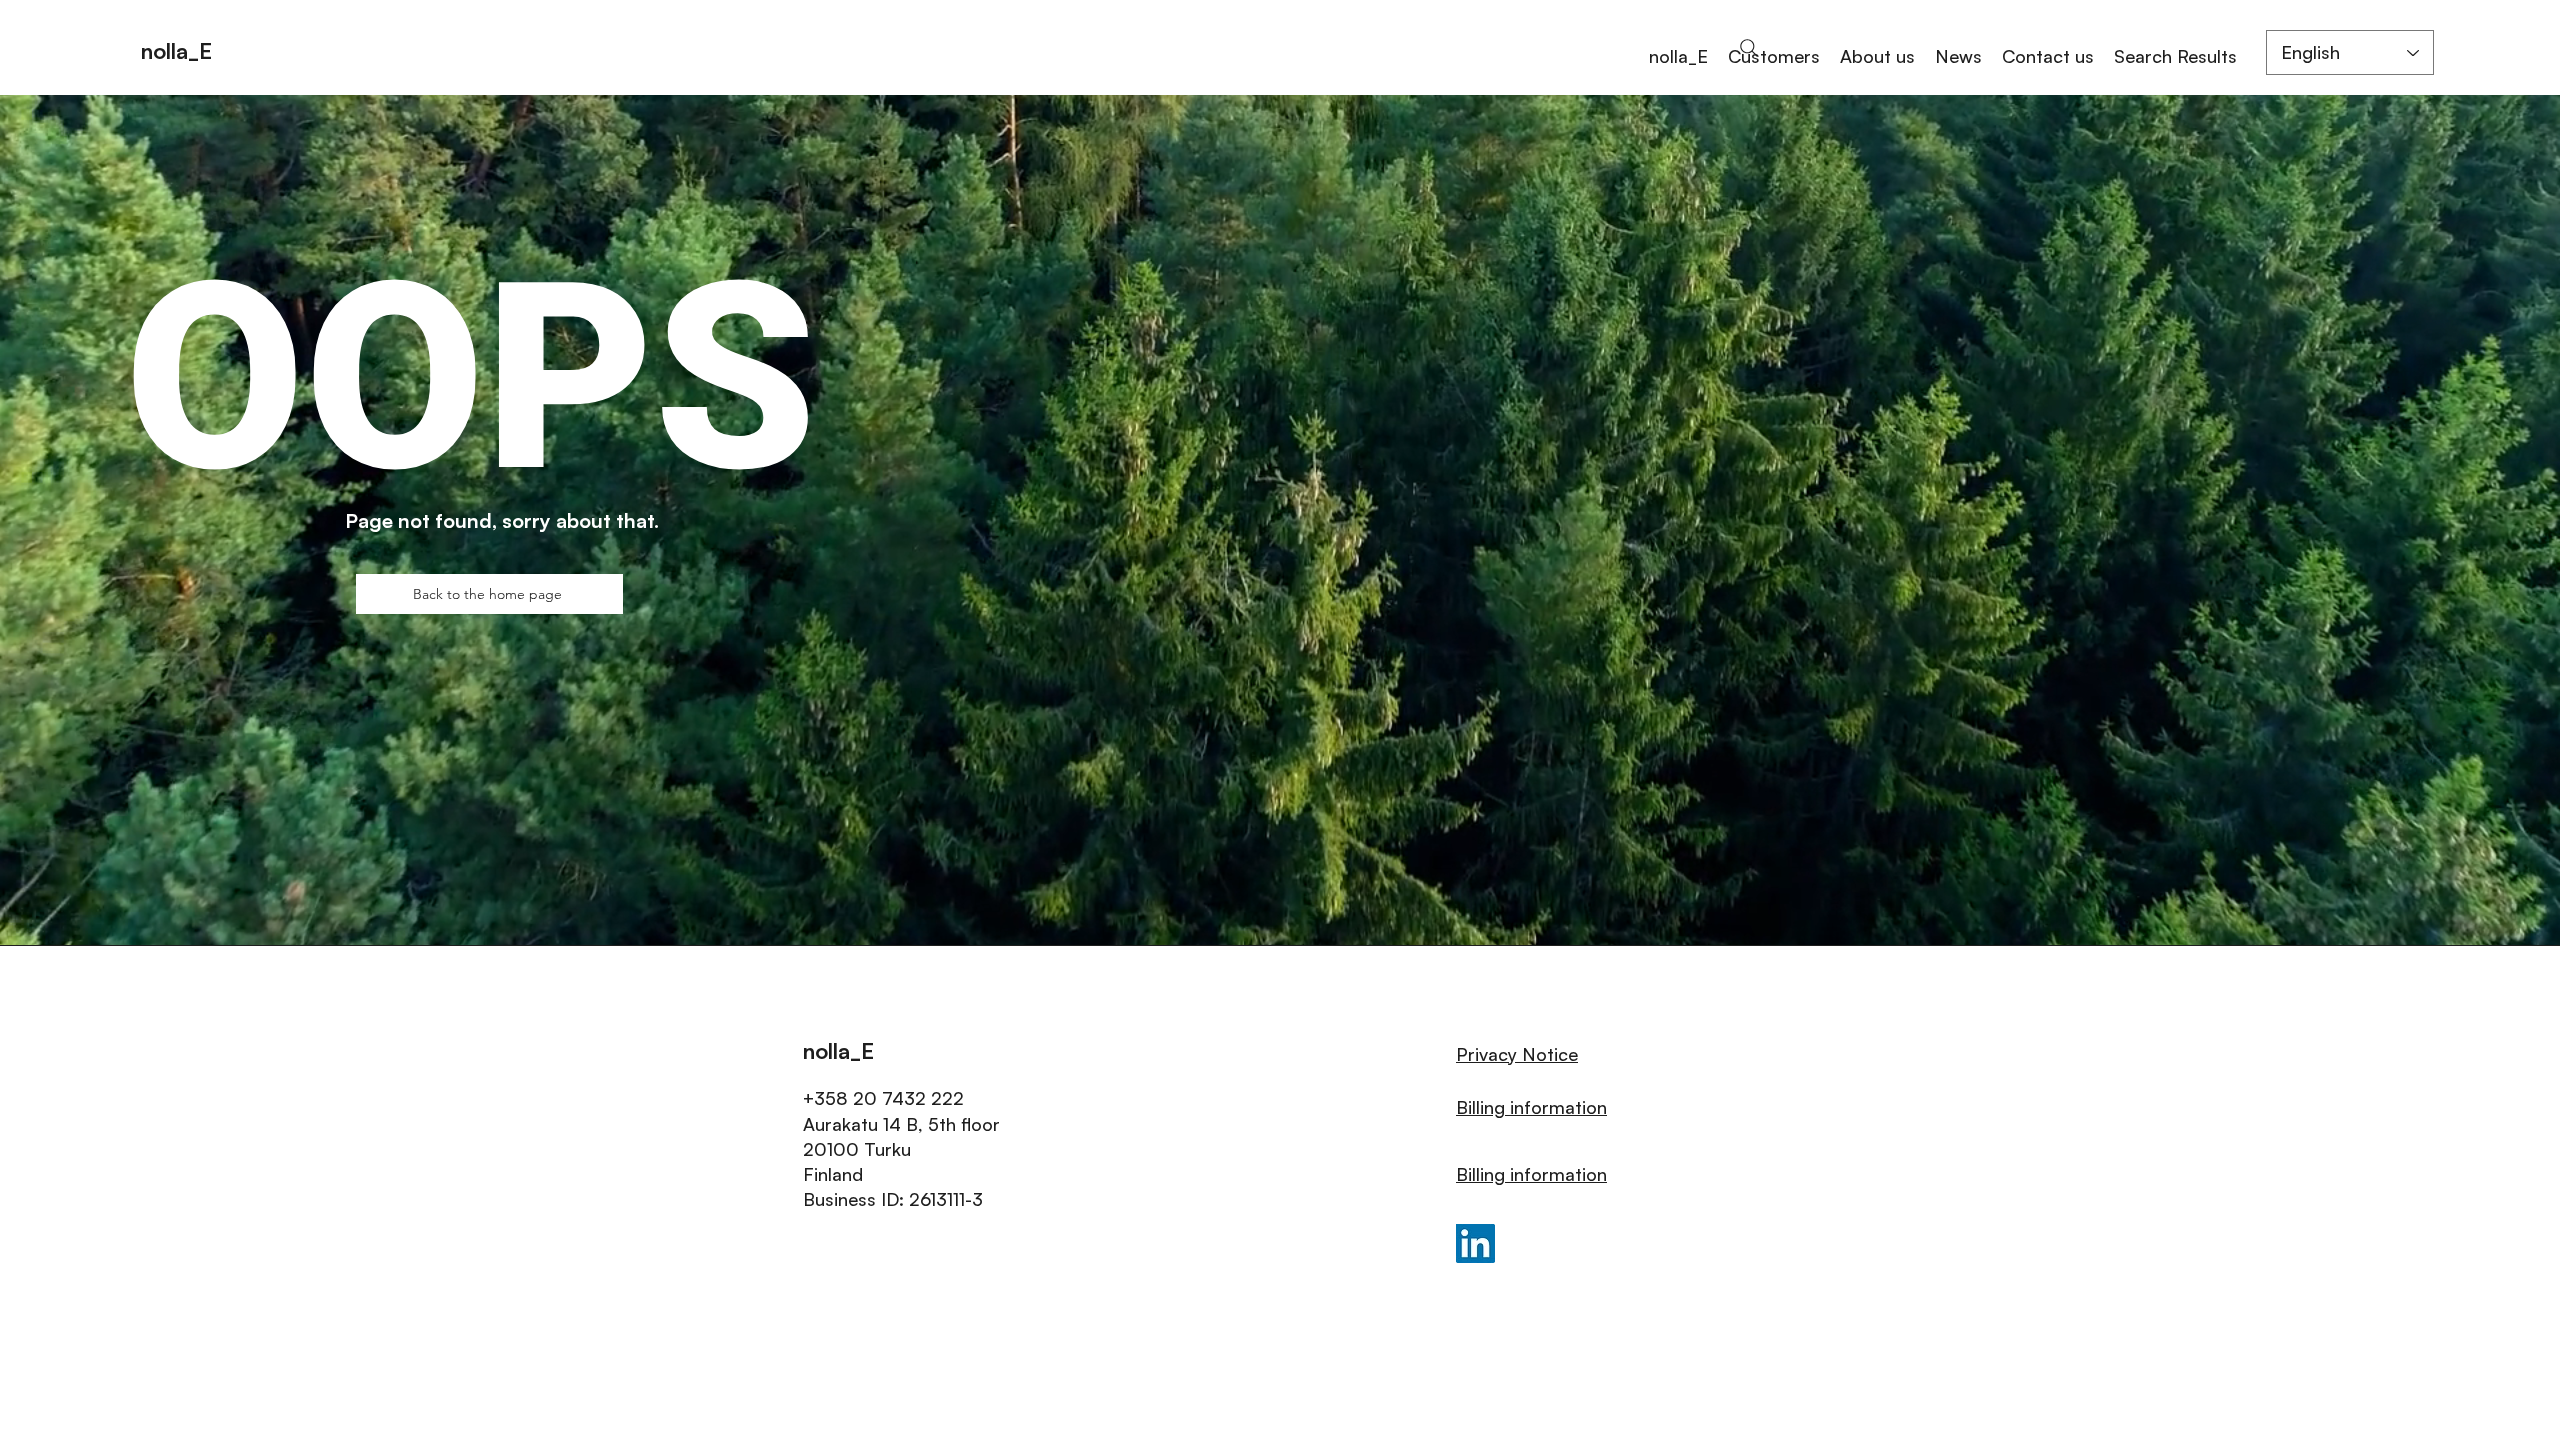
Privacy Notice (1517, 1054)
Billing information (1531, 1107)
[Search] (1749, 48)
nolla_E (176, 50)
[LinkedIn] (1475, 1243)
